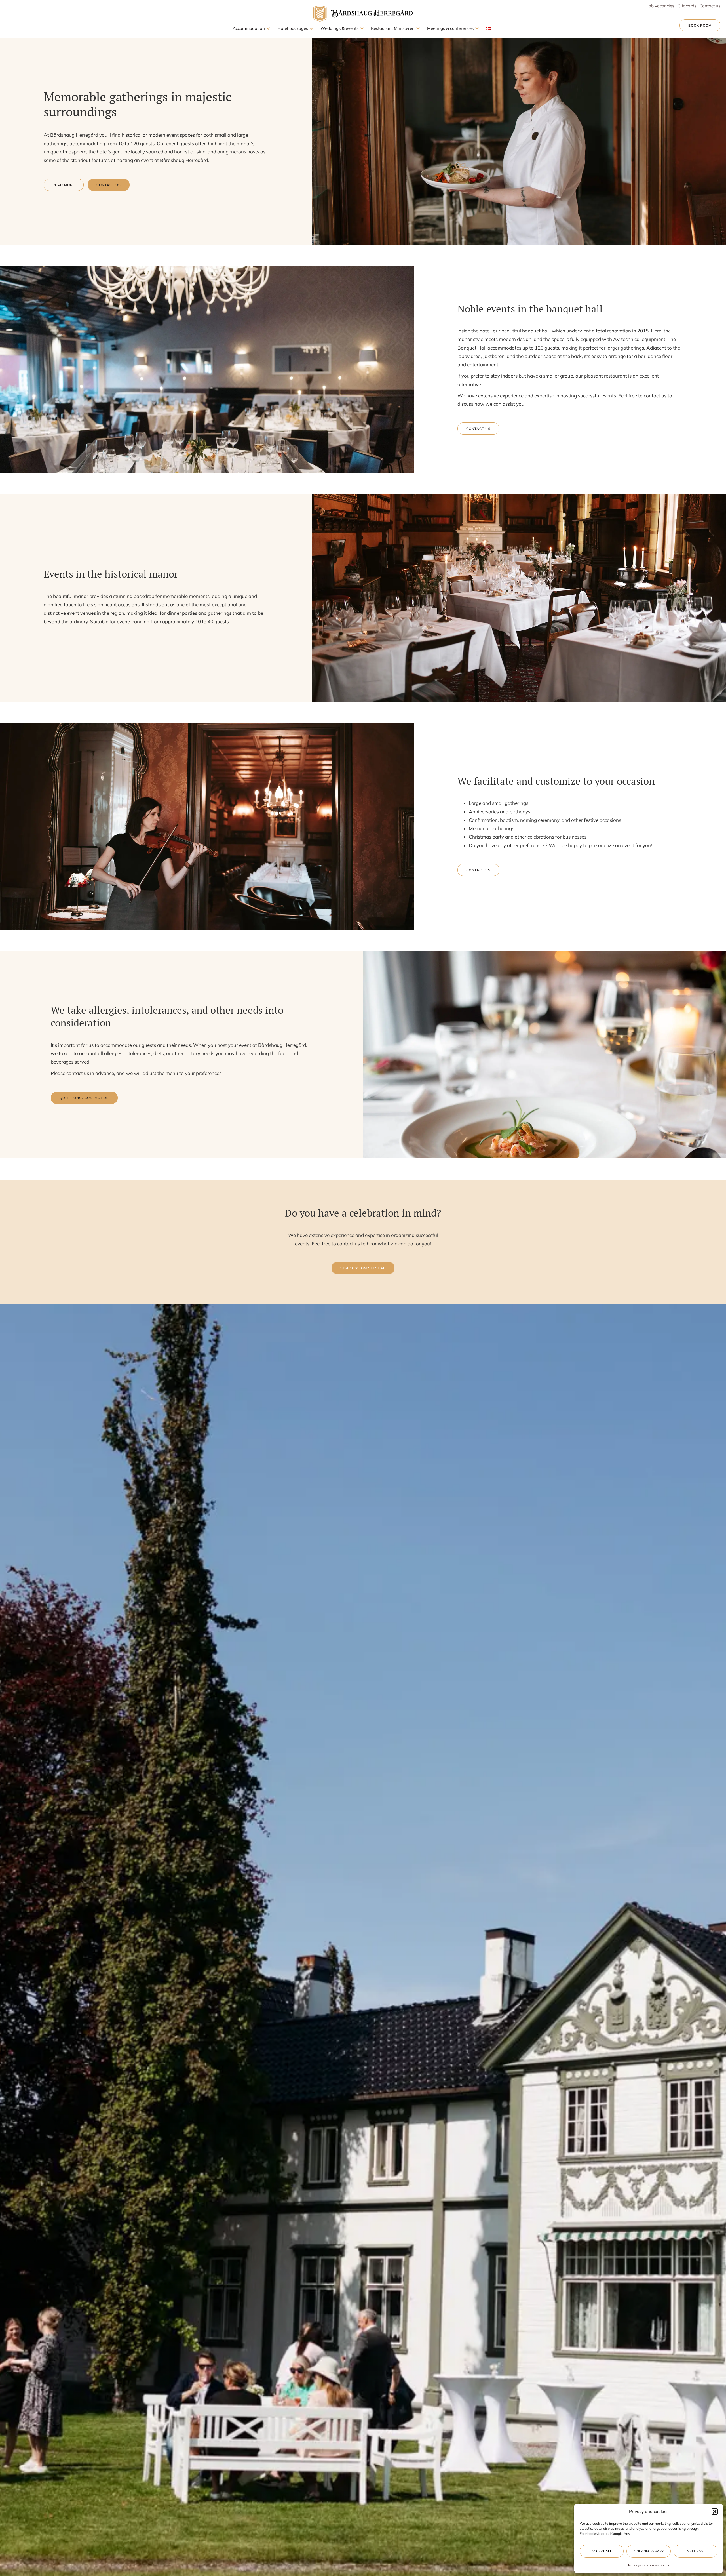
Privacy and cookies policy (649, 2565)
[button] (715, 2512)
